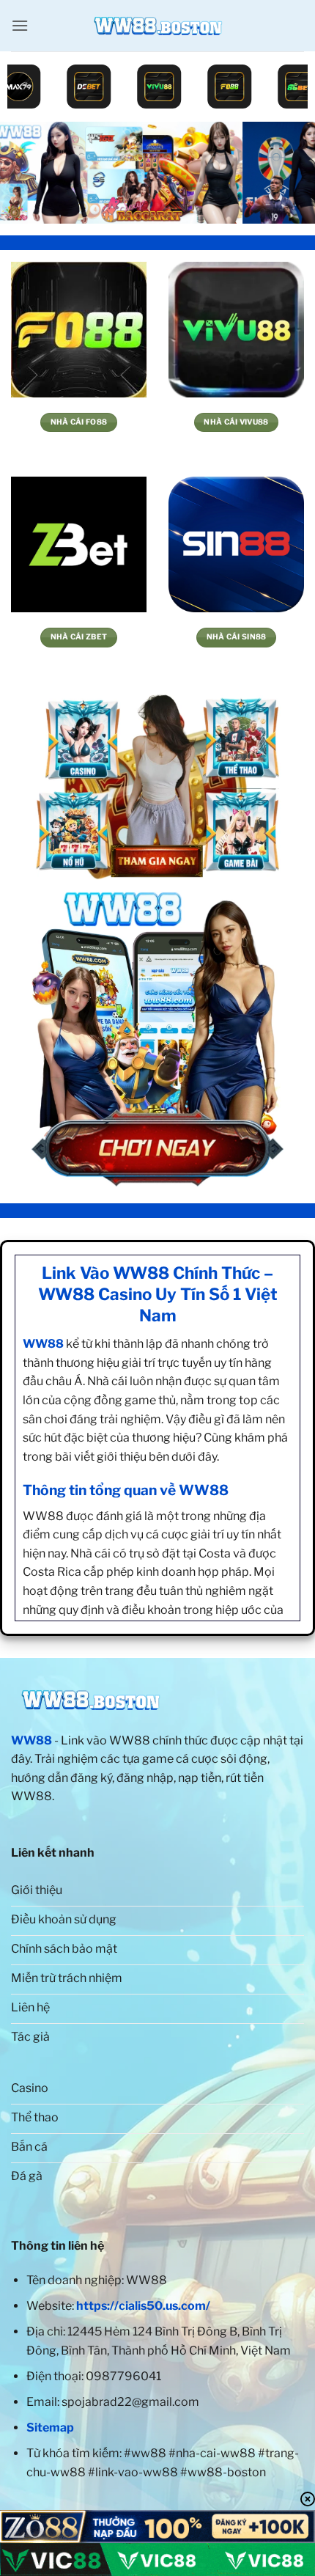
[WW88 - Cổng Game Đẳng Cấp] (157, 26)
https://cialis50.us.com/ (143, 2306)
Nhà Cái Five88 (79, 422)
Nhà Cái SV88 (80, 637)
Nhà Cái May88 (237, 637)
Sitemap (50, 2428)
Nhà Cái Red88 (237, 422)
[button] (20, 25)
